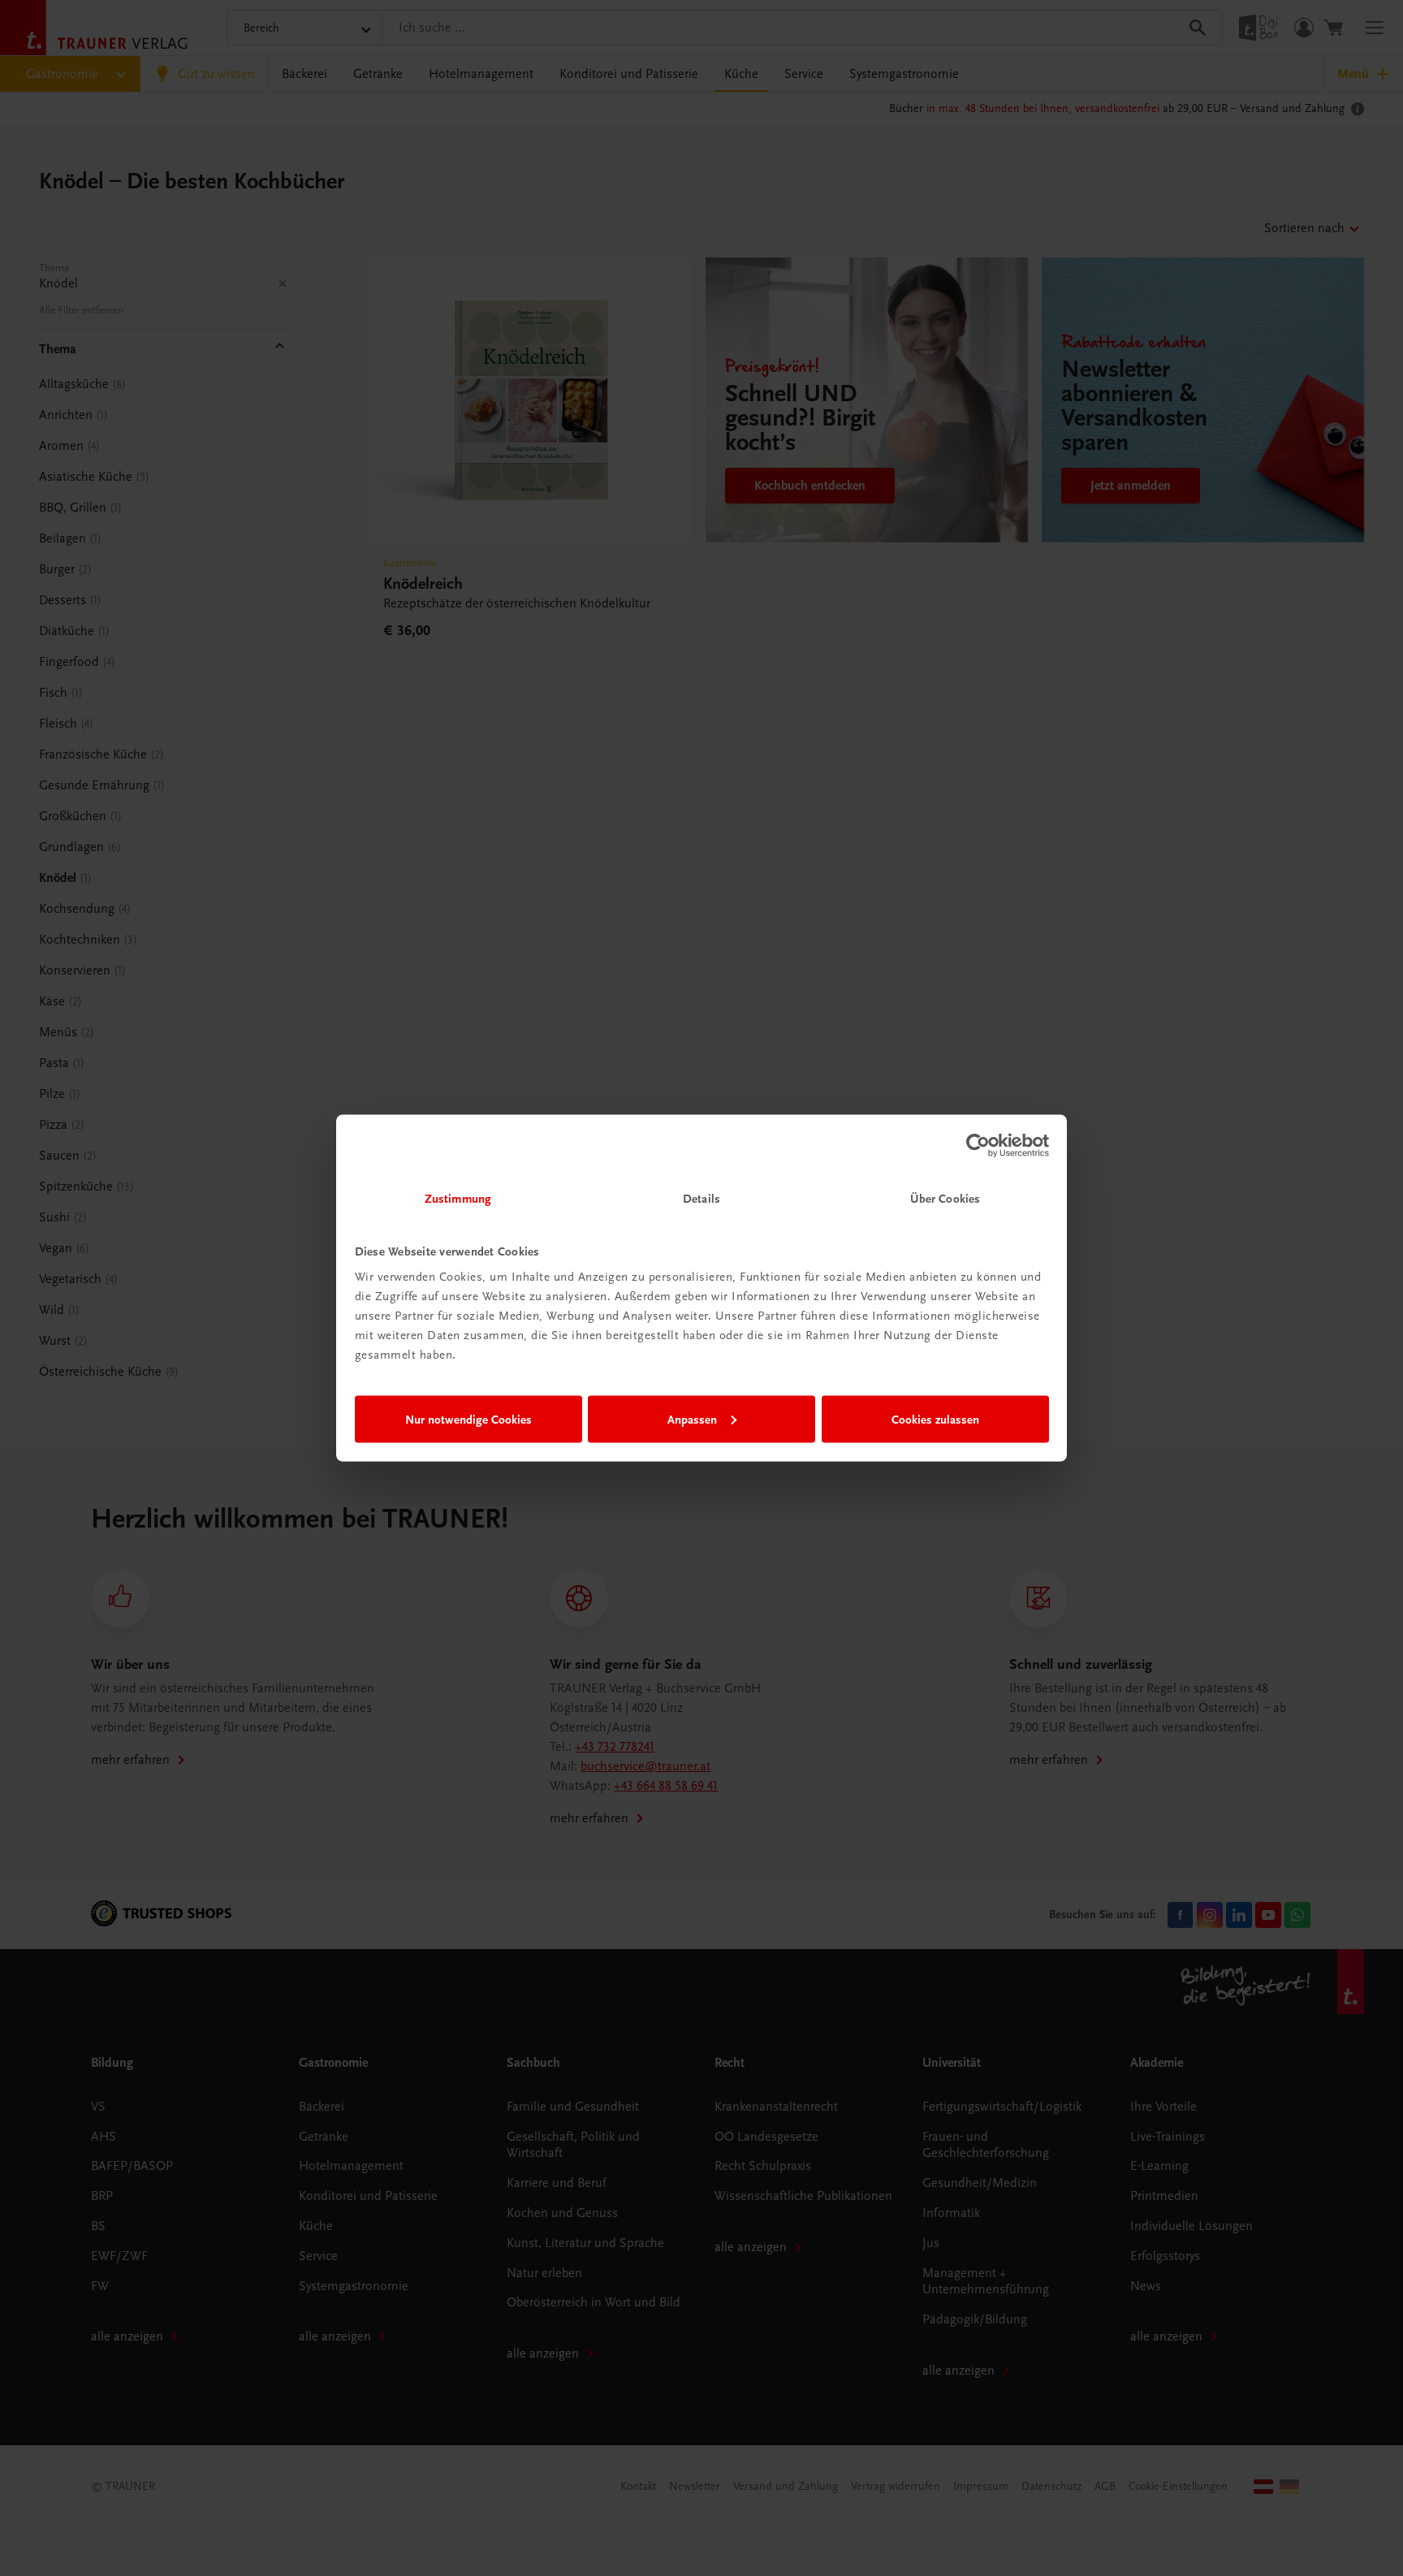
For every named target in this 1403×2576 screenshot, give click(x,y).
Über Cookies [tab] (945, 1199)
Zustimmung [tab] (458, 1199)
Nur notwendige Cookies (468, 1419)
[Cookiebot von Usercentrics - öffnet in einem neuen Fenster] (978, 1145)
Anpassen (692, 1419)
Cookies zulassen (935, 1419)
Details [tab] (701, 1199)
